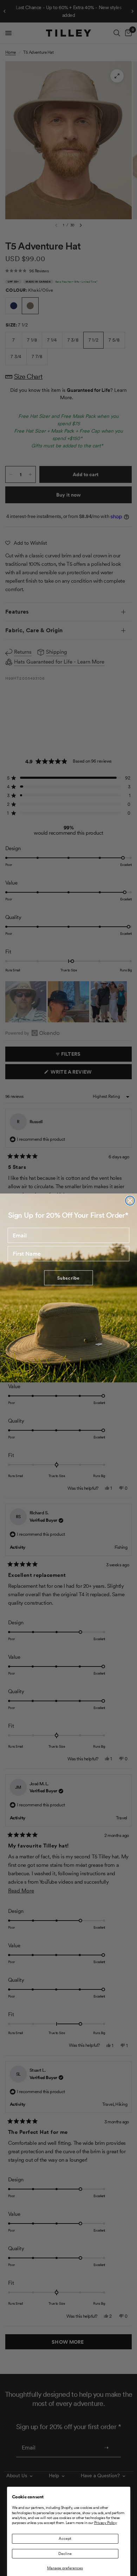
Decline (65, 2554)
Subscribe (68, 1278)
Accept (65, 2538)
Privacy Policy (106, 2523)
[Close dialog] (130, 1200)
